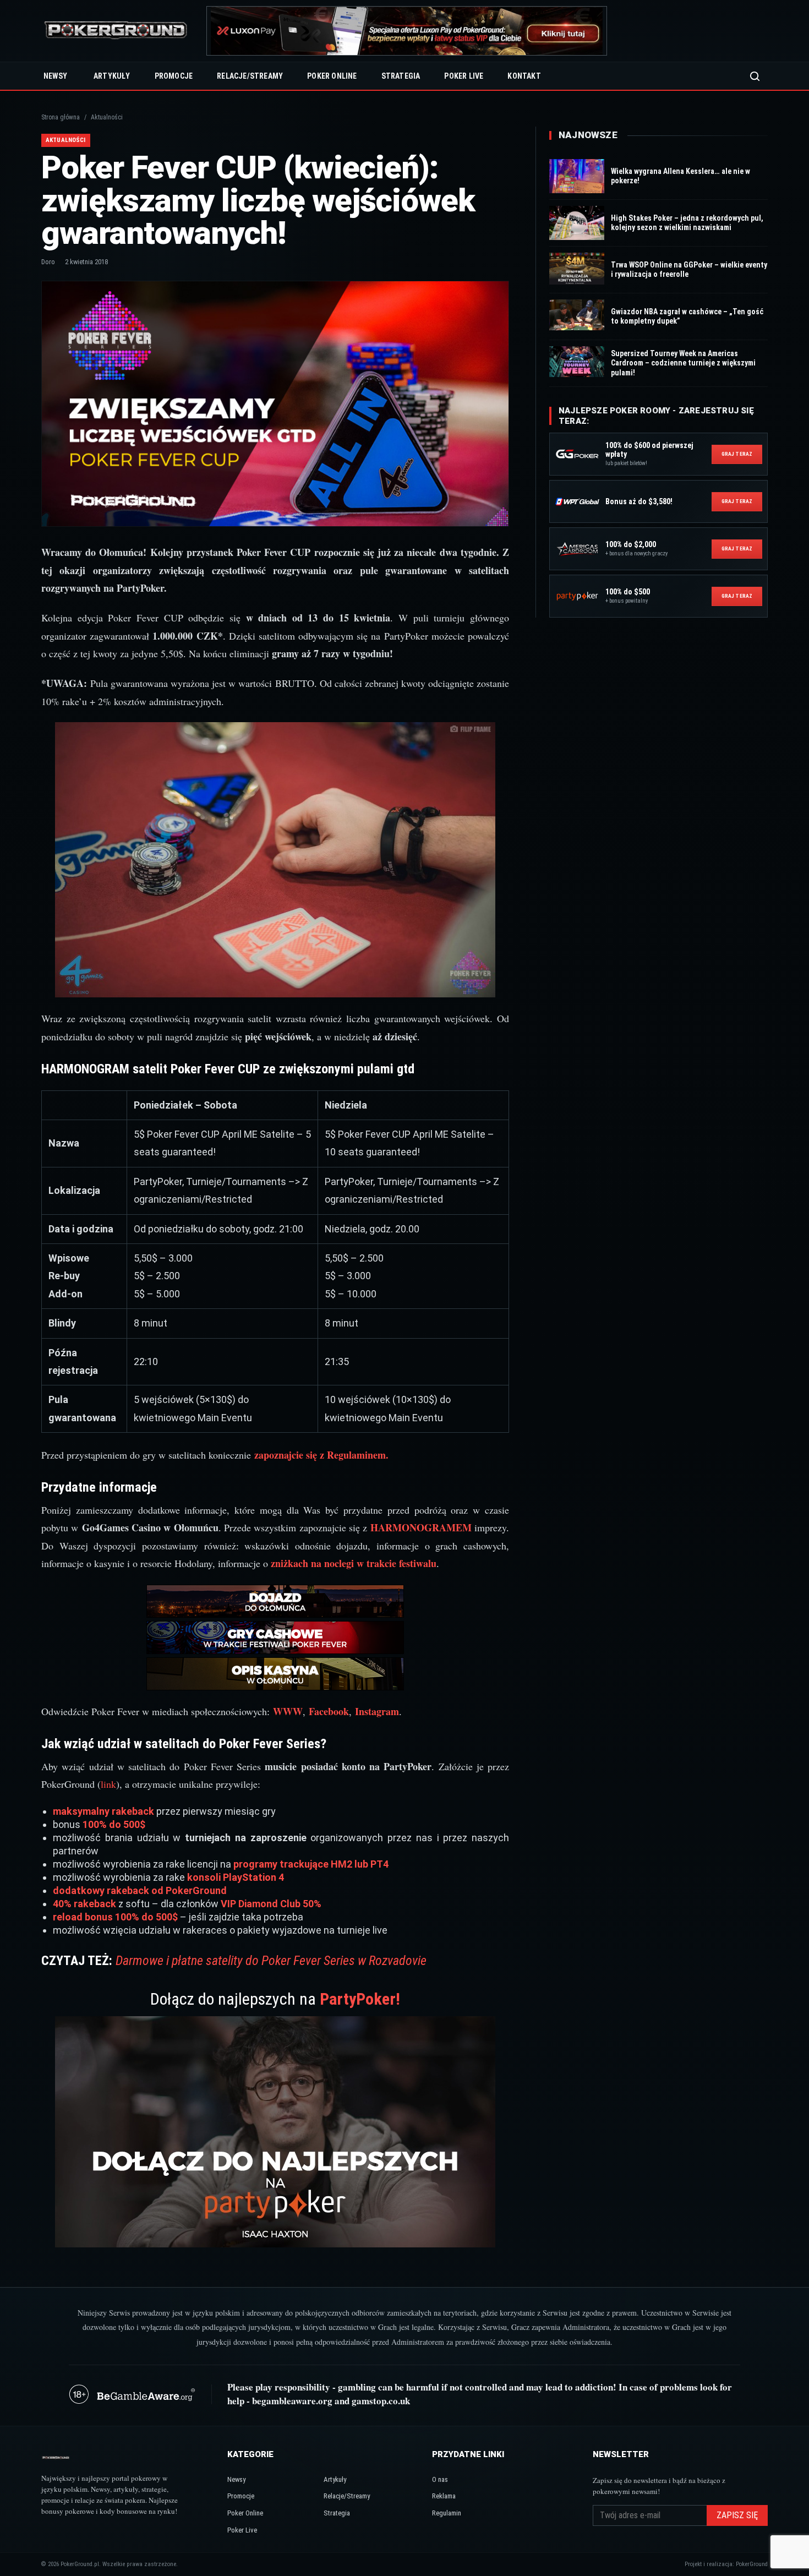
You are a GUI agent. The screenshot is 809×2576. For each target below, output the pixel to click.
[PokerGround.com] (116, 31)
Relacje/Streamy (250, 76)
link (108, 1784)
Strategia (401, 76)
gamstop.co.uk (381, 2401)
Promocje (174, 76)
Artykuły (112, 76)
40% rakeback (84, 1904)
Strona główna (61, 117)
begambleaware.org (292, 2401)
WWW (288, 1711)
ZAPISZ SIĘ (737, 2515)
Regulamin (447, 2513)
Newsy (55, 76)
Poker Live (464, 76)
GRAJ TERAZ (737, 454)
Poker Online (332, 76)
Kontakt (524, 76)
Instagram (377, 1711)
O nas (440, 2479)
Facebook (329, 1711)
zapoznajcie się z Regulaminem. (321, 1455)
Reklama (444, 2496)
